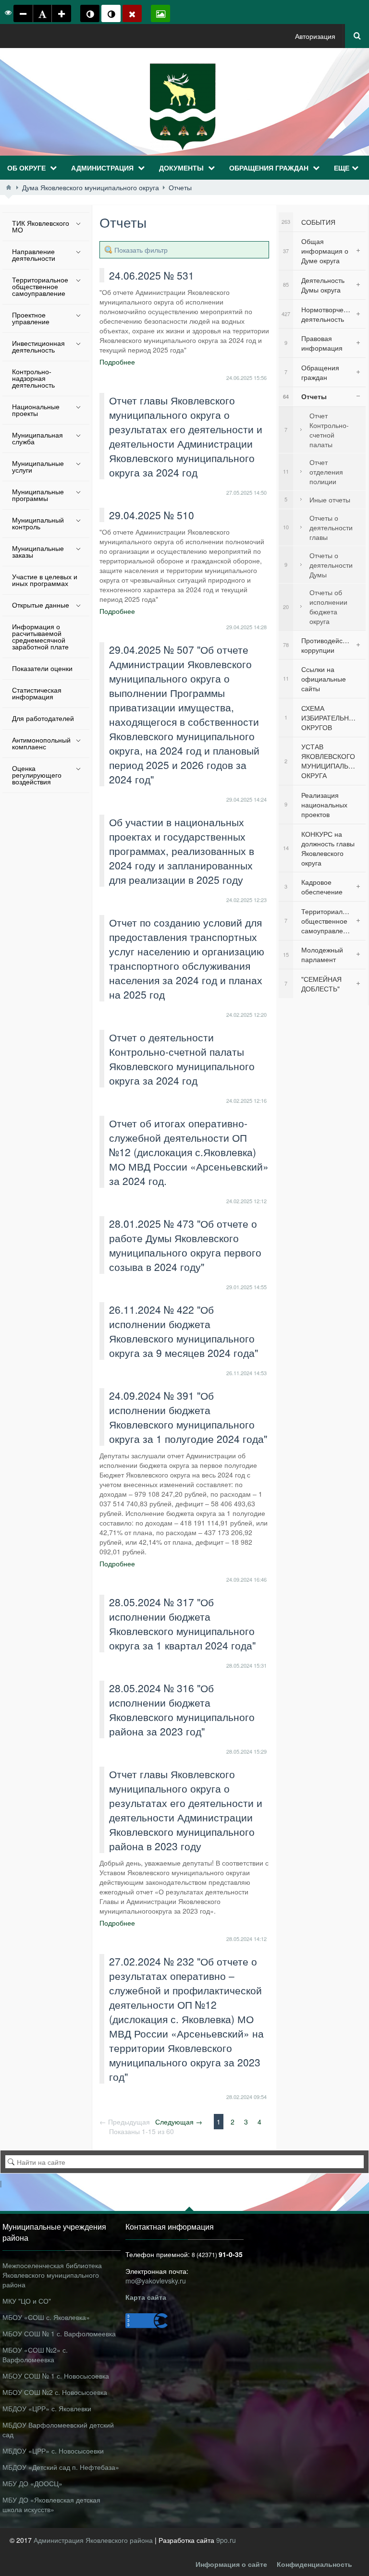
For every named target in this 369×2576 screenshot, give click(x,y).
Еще (342, 168)
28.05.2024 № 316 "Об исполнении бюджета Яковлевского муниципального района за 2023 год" (182, 1709)
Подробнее (117, 362)
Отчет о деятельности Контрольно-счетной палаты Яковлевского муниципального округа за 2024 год (182, 1059)
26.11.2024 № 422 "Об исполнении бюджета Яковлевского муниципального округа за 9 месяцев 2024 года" (184, 1331)
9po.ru (226, 2540)
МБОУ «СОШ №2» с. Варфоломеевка (35, 2355)
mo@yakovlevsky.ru (156, 2281)
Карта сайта (146, 2297)
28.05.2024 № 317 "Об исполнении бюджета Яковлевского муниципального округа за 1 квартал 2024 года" (182, 1624)
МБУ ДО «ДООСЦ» (32, 2483)
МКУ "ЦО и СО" (27, 2301)
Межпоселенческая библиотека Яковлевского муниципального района (52, 2275)
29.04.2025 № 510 (152, 515)
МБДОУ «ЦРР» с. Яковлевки (47, 2408)
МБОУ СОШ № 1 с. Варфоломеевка (59, 2333)
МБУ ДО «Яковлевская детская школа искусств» (51, 2504)
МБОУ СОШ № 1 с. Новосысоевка (56, 2376)
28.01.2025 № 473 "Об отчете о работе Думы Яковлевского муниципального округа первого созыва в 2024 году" (185, 1245)
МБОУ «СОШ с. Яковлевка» (46, 2317)
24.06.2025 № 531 (152, 275)
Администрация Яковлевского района (94, 2540)
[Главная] (9, 187)
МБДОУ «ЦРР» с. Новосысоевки (53, 2451)
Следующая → (179, 2122)
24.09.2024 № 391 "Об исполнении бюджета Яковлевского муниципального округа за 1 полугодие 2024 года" (188, 1417)
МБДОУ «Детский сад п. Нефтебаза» (61, 2467)
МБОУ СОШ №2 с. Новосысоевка (55, 2392)
